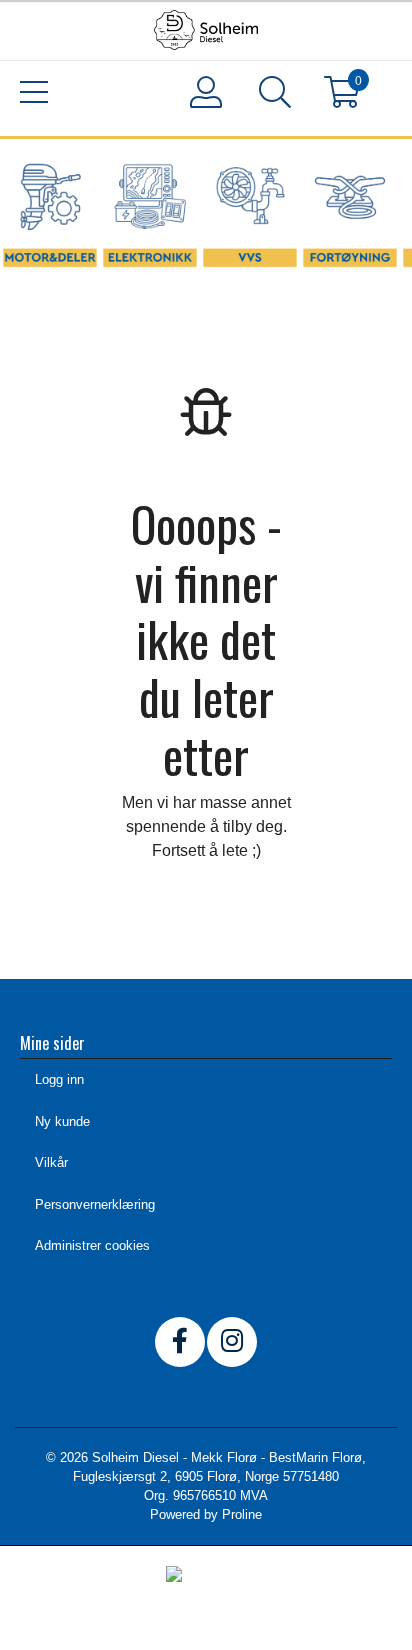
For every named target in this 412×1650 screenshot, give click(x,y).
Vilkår (51, 1162)
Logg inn (59, 1079)
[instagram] (232, 1342)
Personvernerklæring (95, 1204)
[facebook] (180, 1342)
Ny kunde (62, 1121)
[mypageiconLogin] (206, 92)
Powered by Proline (206, 1514)
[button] (274, 96)
